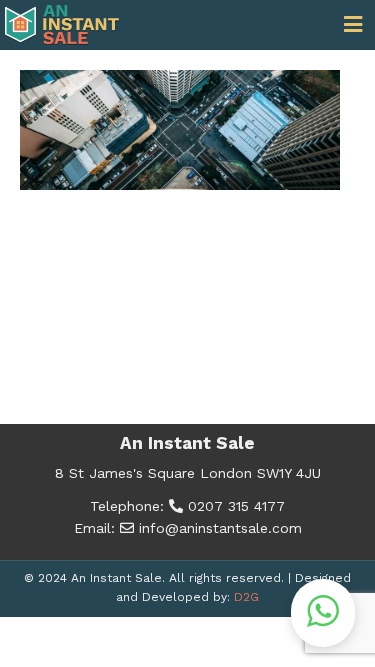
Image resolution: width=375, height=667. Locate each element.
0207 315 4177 (234, 506)
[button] (323, 613)
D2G (246, 597)
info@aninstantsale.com (218, 528)
